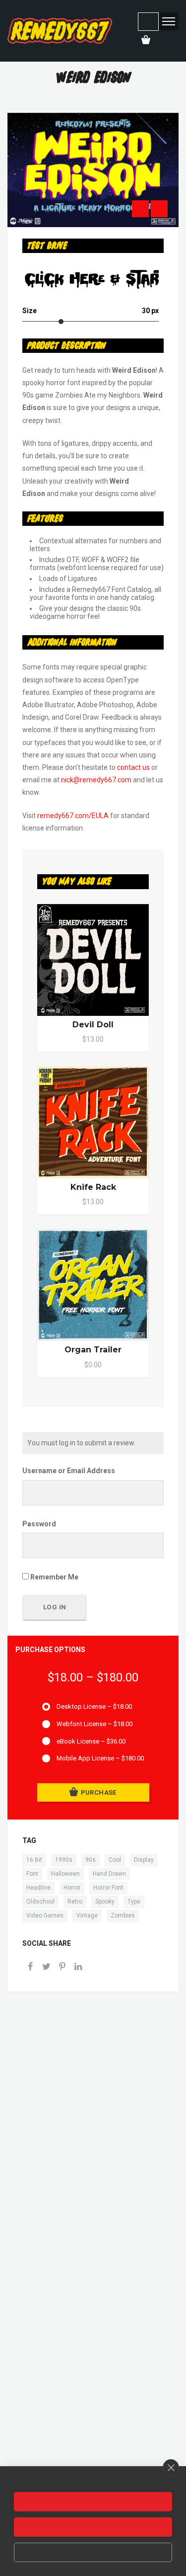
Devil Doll (93, 1025)
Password (39, 1524)
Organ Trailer (93, 1350)
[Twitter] (46, 1967)
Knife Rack (93, 1187)
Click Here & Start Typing (92, 280)
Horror (72, 1888)
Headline (38, 1888)
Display (144, 1860)
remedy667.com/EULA (73, 816)
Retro (75, 1902)
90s (91, 1860)
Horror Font (108, 1888)
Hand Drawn (109, 1874)
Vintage (87, 1915)
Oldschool (40, 1902)
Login (148, 22)
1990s (64, 1860)
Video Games (45, 1915)
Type (134, 1902)
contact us (133, 767)
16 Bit (34, 1860)
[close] (171, 2468)
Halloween (65, 1874)
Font (32, 1874)
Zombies (123, 1915)
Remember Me (54, 1577)
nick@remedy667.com (96, 780)
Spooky (105, 1902)
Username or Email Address (69, 1471)
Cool (115, 1860)
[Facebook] (30, 1967)
